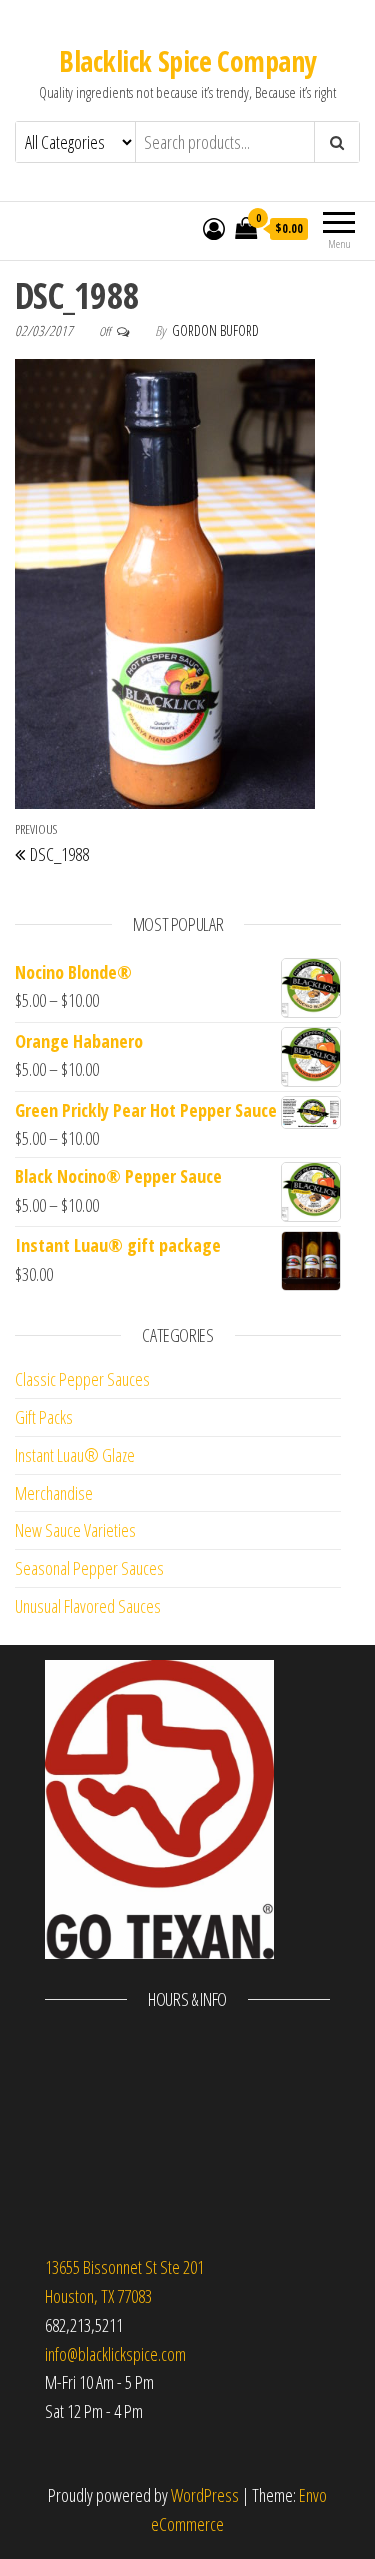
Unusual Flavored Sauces (88, 1606)
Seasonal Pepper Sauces (89, 1568)
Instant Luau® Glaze (75, 1455)
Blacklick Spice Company (187, 61)
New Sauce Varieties (75, 1530)
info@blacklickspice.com (115, 2354)
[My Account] (214, 228)
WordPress (205, 2495)
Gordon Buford (215, 330)
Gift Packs (44, 1417)
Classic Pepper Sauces (82, 1379)
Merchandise (54, 1493)
